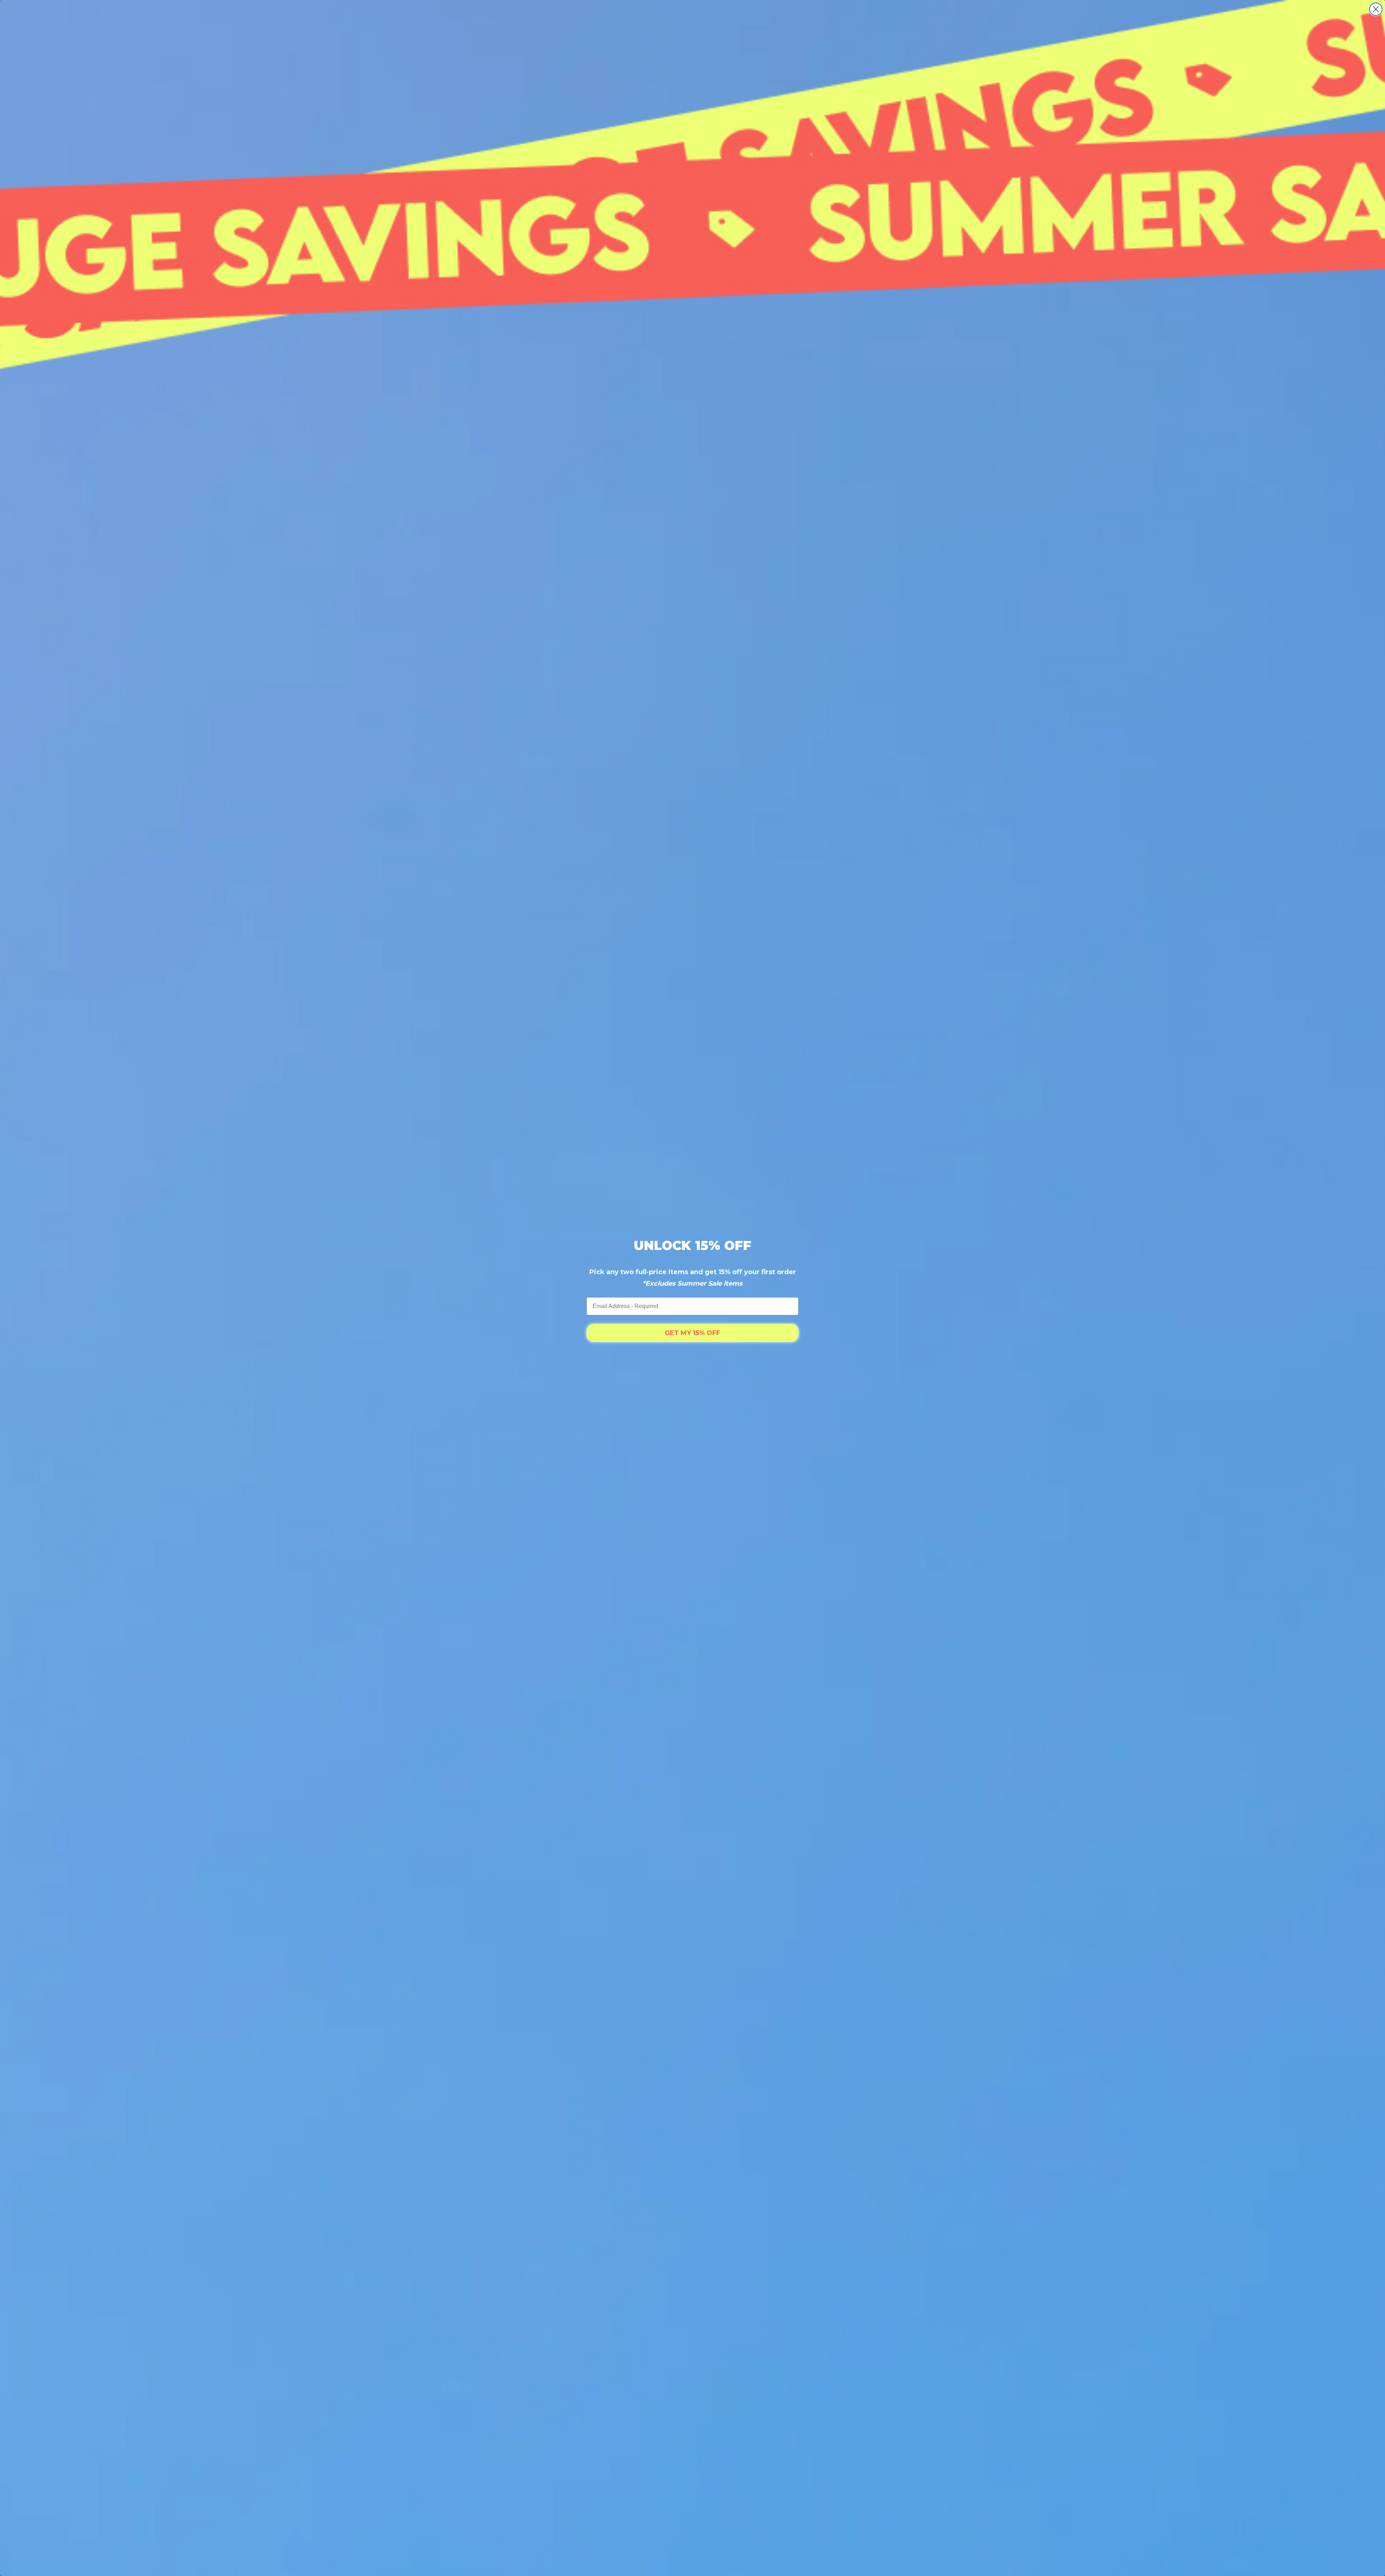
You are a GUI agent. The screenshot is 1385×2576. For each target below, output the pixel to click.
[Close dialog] (1376, 9)
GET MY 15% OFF (692, 1333)
